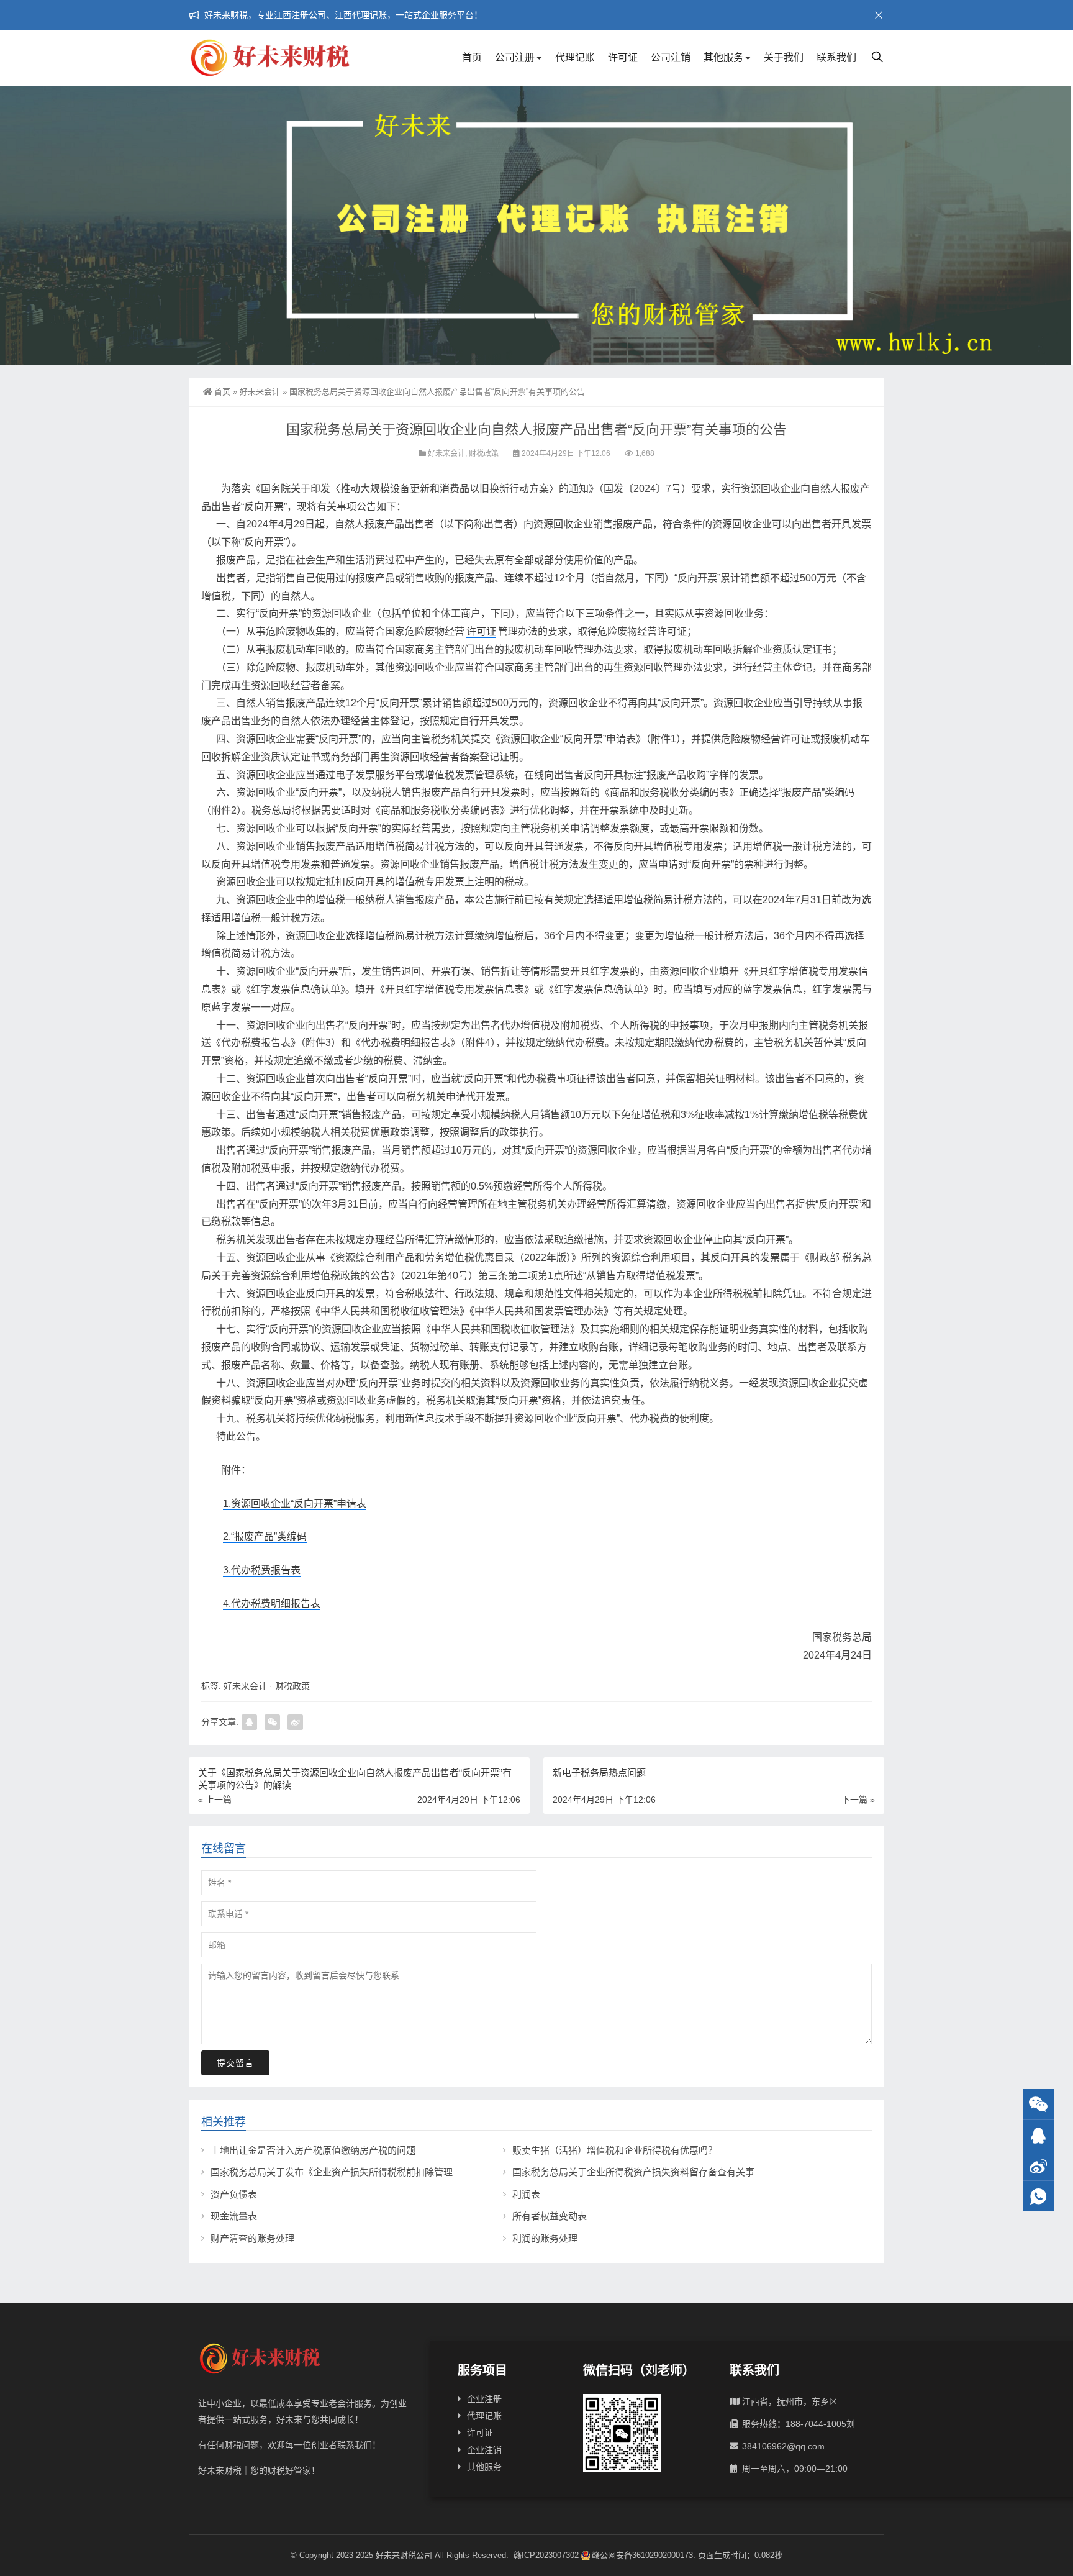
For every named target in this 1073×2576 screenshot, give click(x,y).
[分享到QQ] (249, 1722)
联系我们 (836, 57)
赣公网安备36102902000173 (642, 2555)
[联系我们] (1038, 2135)
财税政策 (484, 453)
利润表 (526, 2194)
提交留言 (235, 2063)
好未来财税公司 (404, 2555)
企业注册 (484, 2399)
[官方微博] (1038, 2166)
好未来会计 (260, 392)
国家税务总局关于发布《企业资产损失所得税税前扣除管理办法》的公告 (360, 2172)
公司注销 (671, 57)
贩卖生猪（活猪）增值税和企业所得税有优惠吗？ (615, 2150)
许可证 (623, 57)
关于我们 (784, 57)
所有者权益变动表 (550, 2216)
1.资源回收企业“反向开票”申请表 (295, 1504)
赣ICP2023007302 (546, 2555)
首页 (472, 57)
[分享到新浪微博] (295, 1722)
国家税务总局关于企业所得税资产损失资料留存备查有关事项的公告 (652, 2172)
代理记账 (575, 57)
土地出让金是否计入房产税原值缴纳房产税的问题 (313, 2150)
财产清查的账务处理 (252, 2238)
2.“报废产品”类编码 (265, 1536)
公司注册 (515, 57)
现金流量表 (234, 2216)
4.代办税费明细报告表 (272, 1604)
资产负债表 (234, 2194)
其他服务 (723, 57)
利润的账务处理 (545, 2238)
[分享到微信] (272, 1722)
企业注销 (484, 2450)
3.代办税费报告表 (262, 1570)
